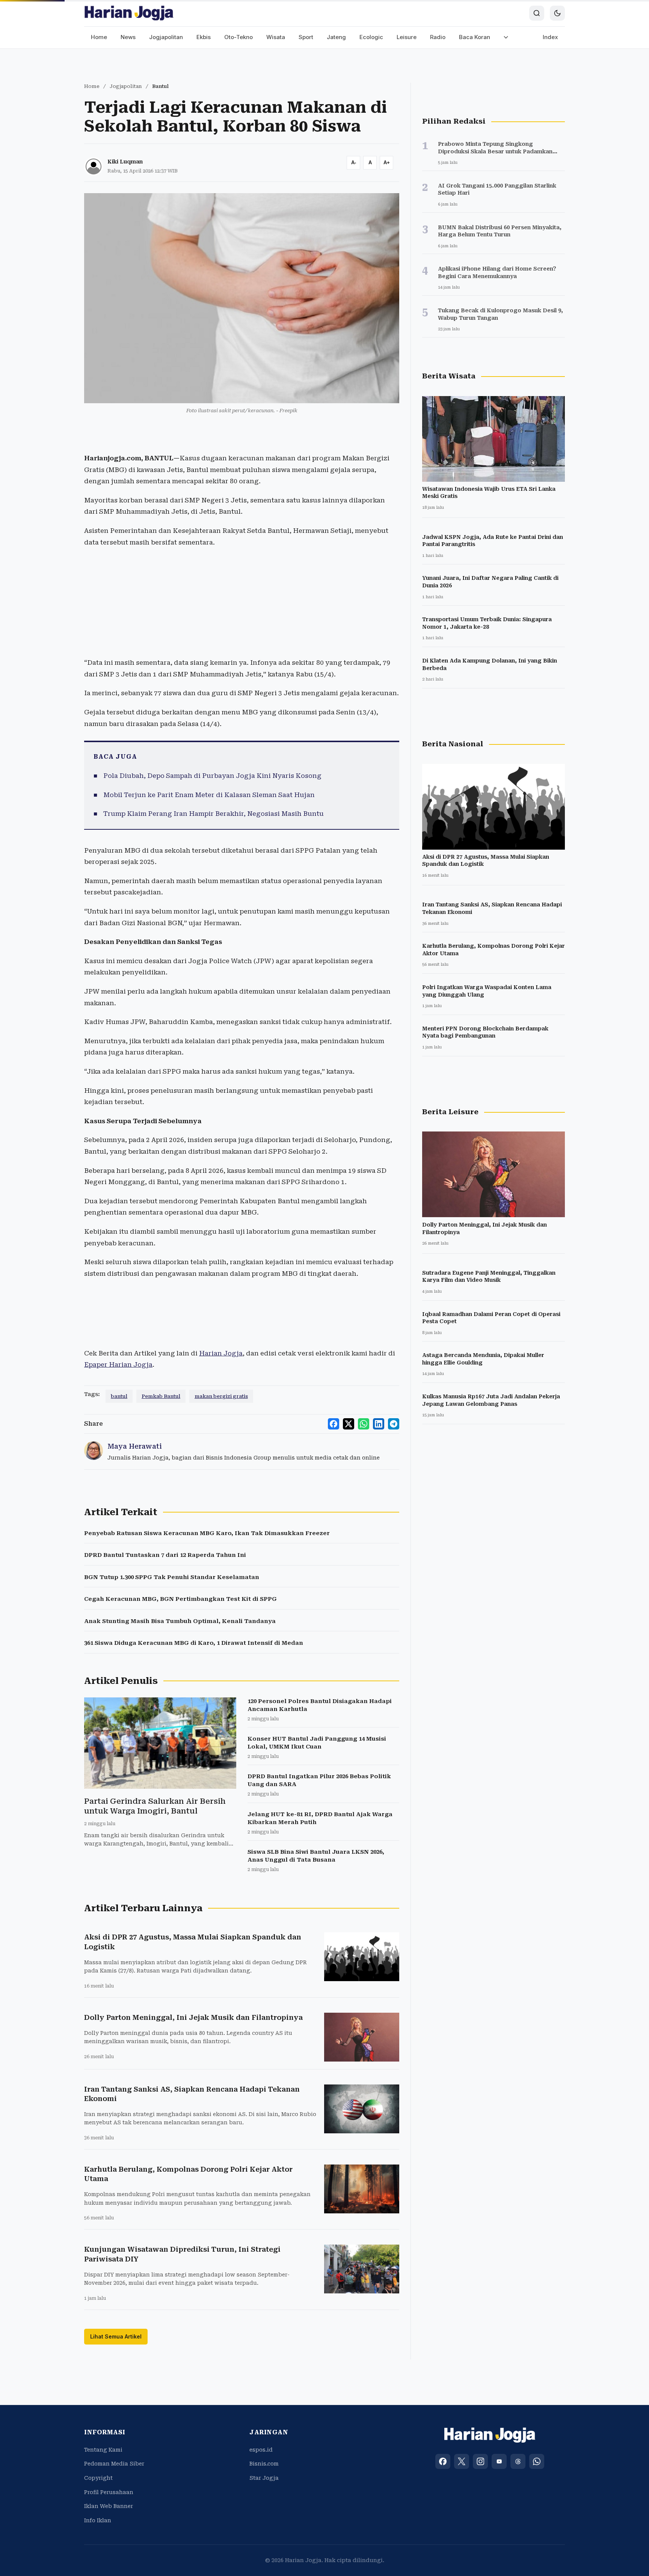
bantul (119, 1396)
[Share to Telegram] (394, 1424)
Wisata (276, 37)
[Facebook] (443, 2461)
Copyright (98, 2478)
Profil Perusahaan (109, 2492)
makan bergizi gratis (221, 1396)
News (128, 37)
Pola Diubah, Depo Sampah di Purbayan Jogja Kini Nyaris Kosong (212, 776)
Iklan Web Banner (109, 2506)
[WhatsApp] (537, 2461)
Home (99, 37)
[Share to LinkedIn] (379, 1424)
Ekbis (204, 37)
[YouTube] (499, 2461)
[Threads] (518, 2461)
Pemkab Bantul (161, 1396)
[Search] (537, 13)
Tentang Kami (103, 2450)
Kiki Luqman (125, 162)
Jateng (336, 37)
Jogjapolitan (166, 37)
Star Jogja (264, 2478)
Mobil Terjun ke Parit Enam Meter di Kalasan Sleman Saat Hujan (209, 795)
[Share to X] (349, 1424)
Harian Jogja (221, 1353)
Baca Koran (475, 37)
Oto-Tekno (238, 37)
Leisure (407, 37)
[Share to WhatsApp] (364, 1424)
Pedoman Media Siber (114, 2464)
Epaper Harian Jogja (118, 1364)
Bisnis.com (264, 2464)
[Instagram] (480, 2461)
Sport (306, 37)
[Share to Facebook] (334, 1424)
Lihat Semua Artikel (116, 2336)
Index (550, 37)
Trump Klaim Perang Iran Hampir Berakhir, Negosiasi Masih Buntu (214, 814)
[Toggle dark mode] (557, 13)
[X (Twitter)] (462, 2461)
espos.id (261, 2450)
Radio (438, 37)
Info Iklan (98, 2520)
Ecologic (371, 37)
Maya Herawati (135, 1446)
